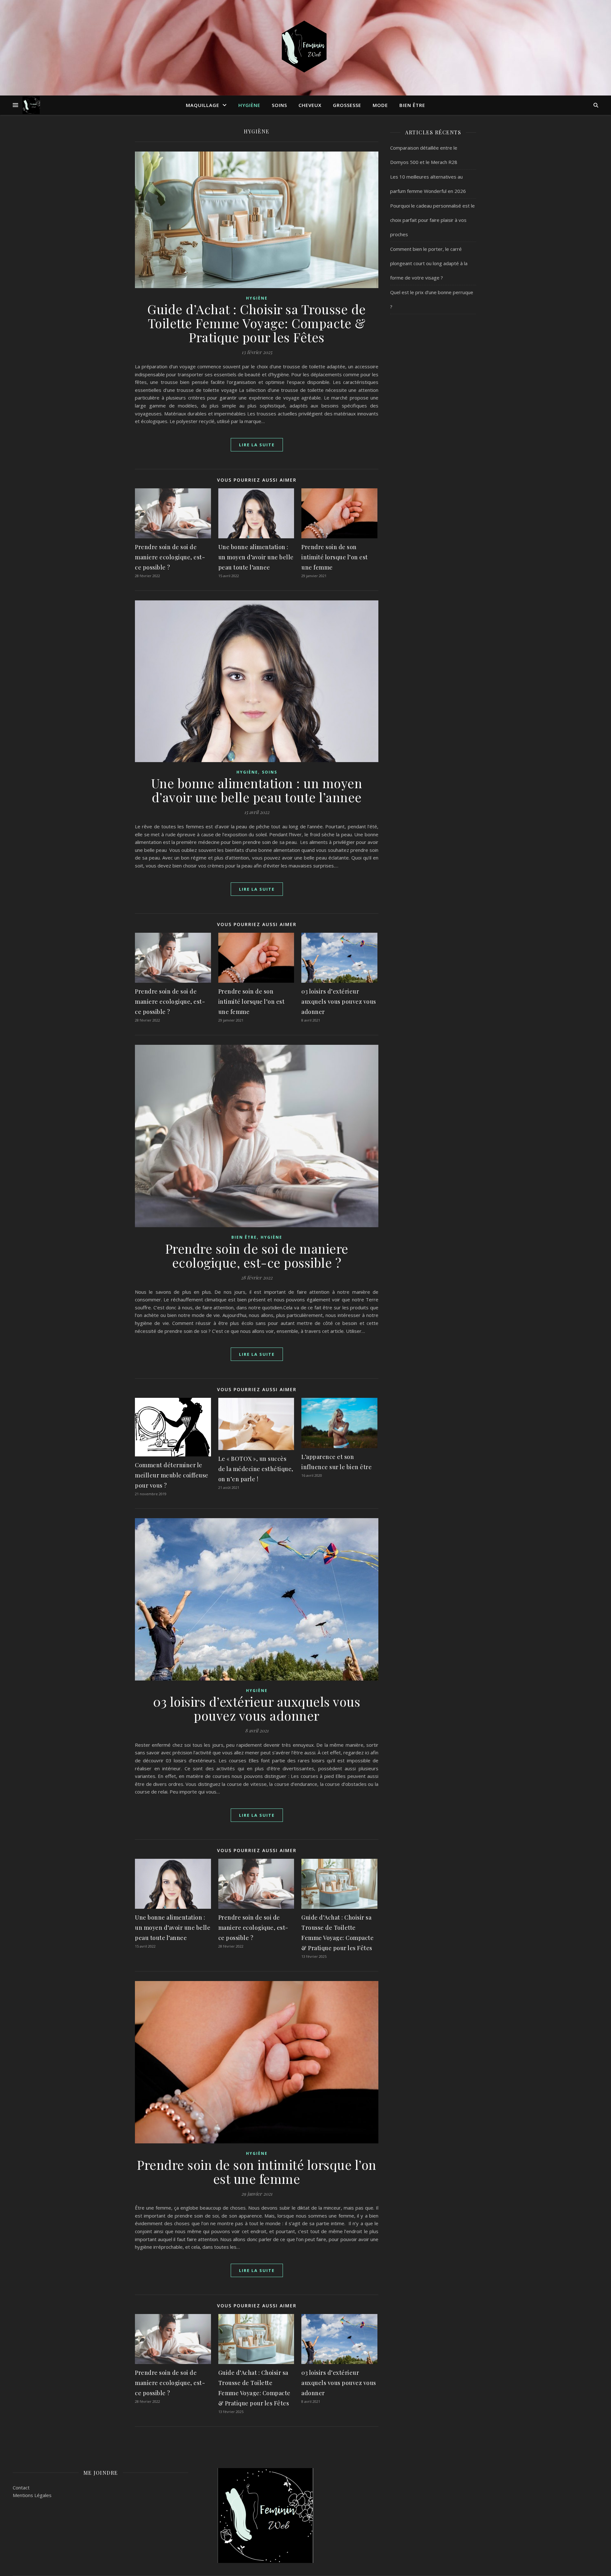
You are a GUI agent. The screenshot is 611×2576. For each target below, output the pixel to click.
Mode (380, 105)
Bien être (412, 105)
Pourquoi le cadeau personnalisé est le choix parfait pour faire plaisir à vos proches (432, 220)
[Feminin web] (305, 48)
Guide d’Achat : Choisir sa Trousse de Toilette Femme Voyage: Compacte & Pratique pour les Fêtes (257, 323)
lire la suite (257, 445)
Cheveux (310, 105)
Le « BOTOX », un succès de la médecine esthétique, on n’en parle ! (256, 1469)
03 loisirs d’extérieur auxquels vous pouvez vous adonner (339, 1001)
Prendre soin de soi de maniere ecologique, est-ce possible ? (170, 557)
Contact (21, 2488)
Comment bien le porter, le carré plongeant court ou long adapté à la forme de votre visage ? (429, 263)
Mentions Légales (32, 2495)
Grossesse (347, 105)
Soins (279, 105)
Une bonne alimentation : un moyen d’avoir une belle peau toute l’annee (256, 557)
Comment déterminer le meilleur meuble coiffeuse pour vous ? (172, 1475)
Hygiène (249, 105)
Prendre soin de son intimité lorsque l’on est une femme (335, 557)
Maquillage (203, 105)
